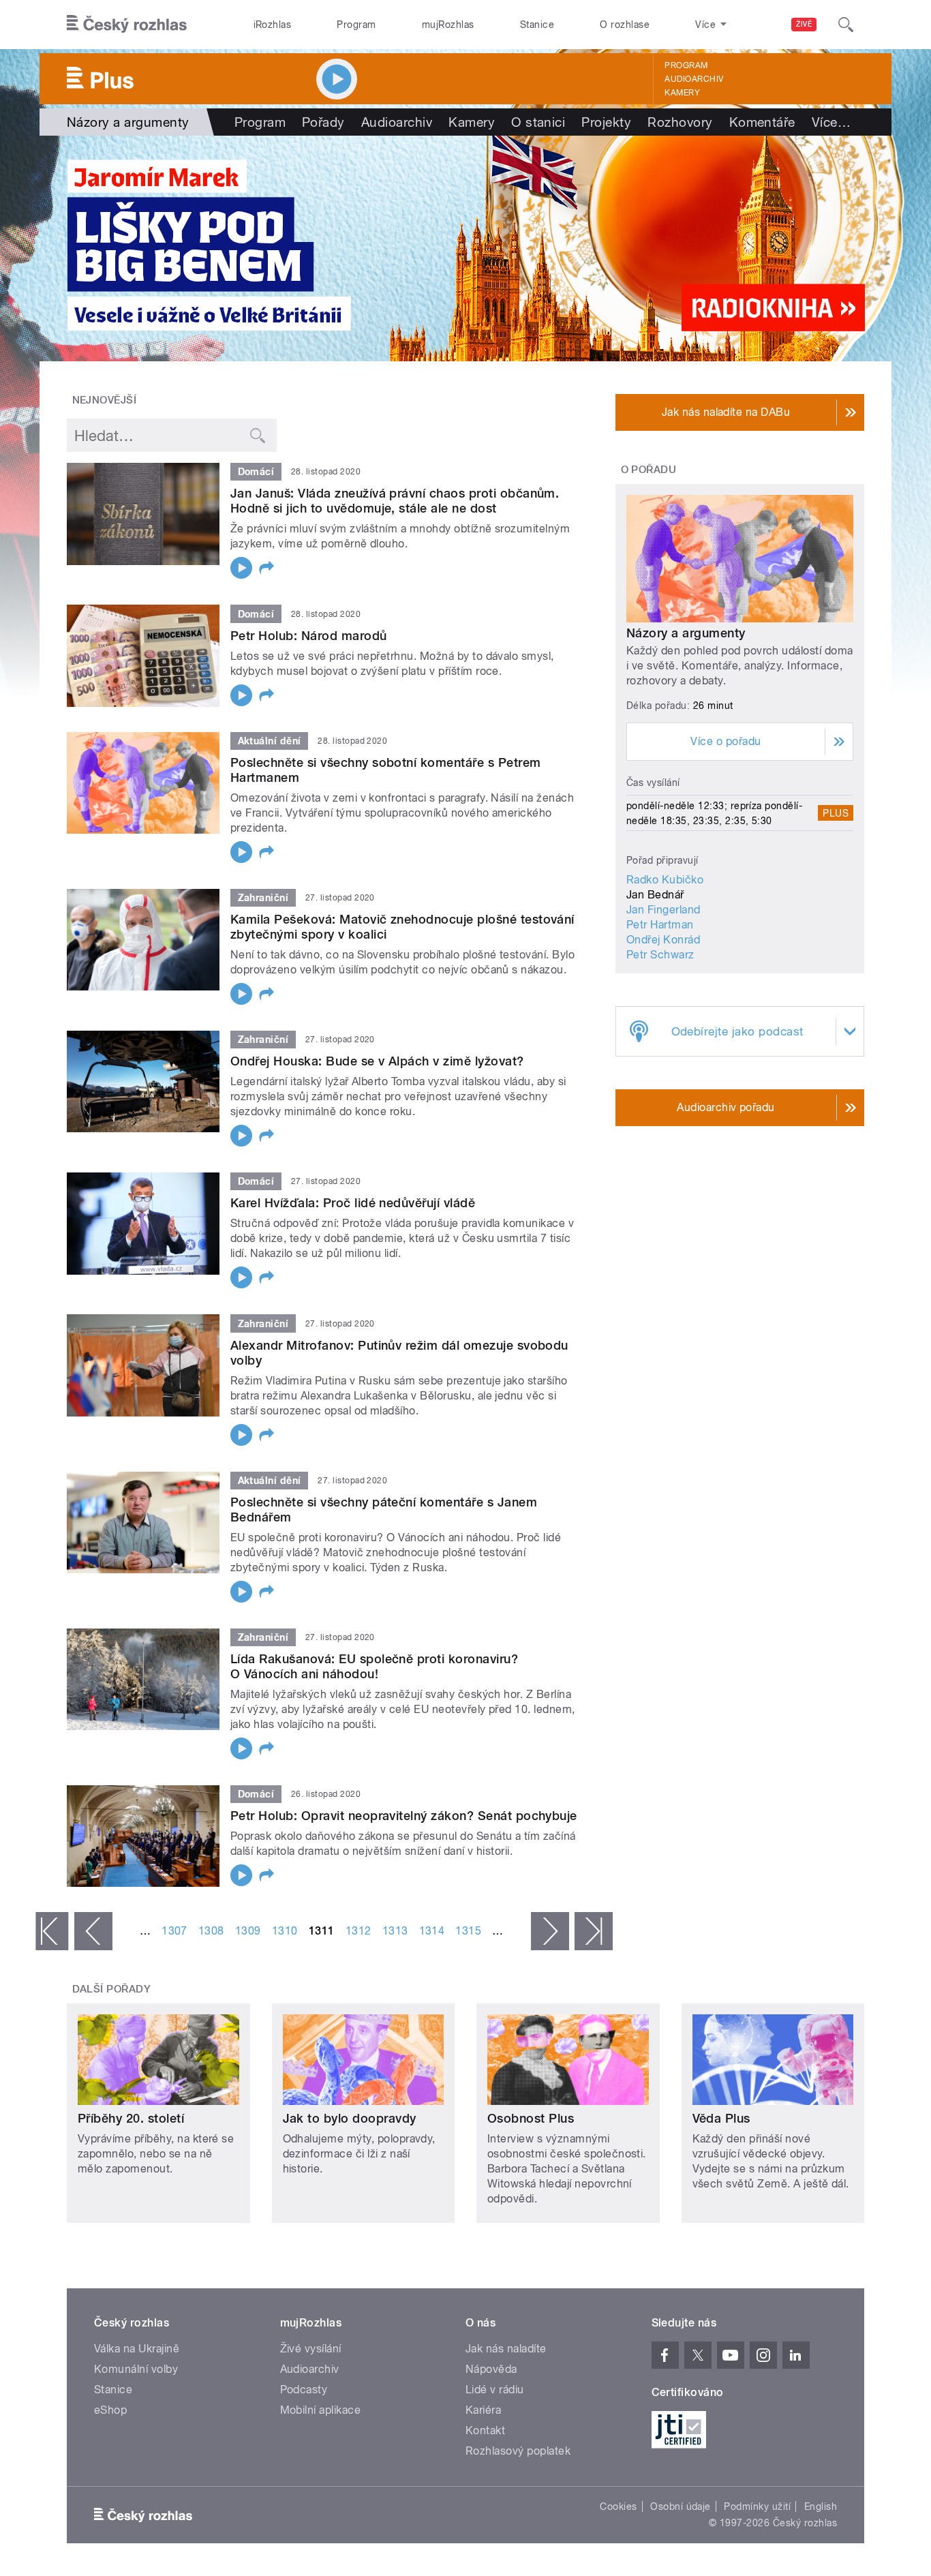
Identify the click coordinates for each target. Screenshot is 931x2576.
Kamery (682, 93)
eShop (110, 2410)
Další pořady (112, 1989)
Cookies (618, 2506)
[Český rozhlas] (127, 25)
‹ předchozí (93, 1931)
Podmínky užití (757, 2506)
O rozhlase (625, 25)
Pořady (323, 122)
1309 (248, 1931)
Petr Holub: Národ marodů (309, 636)
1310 (285, 1931)
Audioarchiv (694, 79)
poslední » (594, 1931)
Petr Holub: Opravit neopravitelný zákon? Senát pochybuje (404, 1816)
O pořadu (649, 470)
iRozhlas (273, 25)
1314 (432, 1931)
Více (831, 122)
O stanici (538, 122)
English (821, 2506)
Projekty (606, 122)
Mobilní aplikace (321, 2410)
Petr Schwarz (660, 955)
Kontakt (485, 2430)
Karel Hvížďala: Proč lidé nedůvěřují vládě (353, 1203)
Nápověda (491, 2369)
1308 (211, 1931)
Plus (836, 813)
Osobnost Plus (531, 2118)
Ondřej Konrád (663, 940)
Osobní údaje (681, 2506)
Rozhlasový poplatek (518, 2451)
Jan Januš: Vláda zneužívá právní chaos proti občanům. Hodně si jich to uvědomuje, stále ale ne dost (395, 501)
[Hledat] (846, 25)
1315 (468, 1931)
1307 (174, 1931)
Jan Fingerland (663, 910)
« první (52, 1931)
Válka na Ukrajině (137, 2349)
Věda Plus (721, 2118)
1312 (358, 1931)
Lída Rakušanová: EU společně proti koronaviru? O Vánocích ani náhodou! (374, 1666)
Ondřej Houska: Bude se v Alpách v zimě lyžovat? (377, 1061)
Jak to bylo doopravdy (350, 2118)
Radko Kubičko (665, 880)
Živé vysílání (311, 2349)
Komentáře (762, 122)
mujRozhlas (448, 25)
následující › (550, 1931)
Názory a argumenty (686, 633)
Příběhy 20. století (131, 2118)
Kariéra (483, 2410)
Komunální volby (136, 2369)
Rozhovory (680, 122)
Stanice (537, 25)
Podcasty (304, 2390)
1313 (395, 1931)
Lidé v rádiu (495, 2390)
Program (356, 25)
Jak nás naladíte (506, 2349)
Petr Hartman (660, 925)
